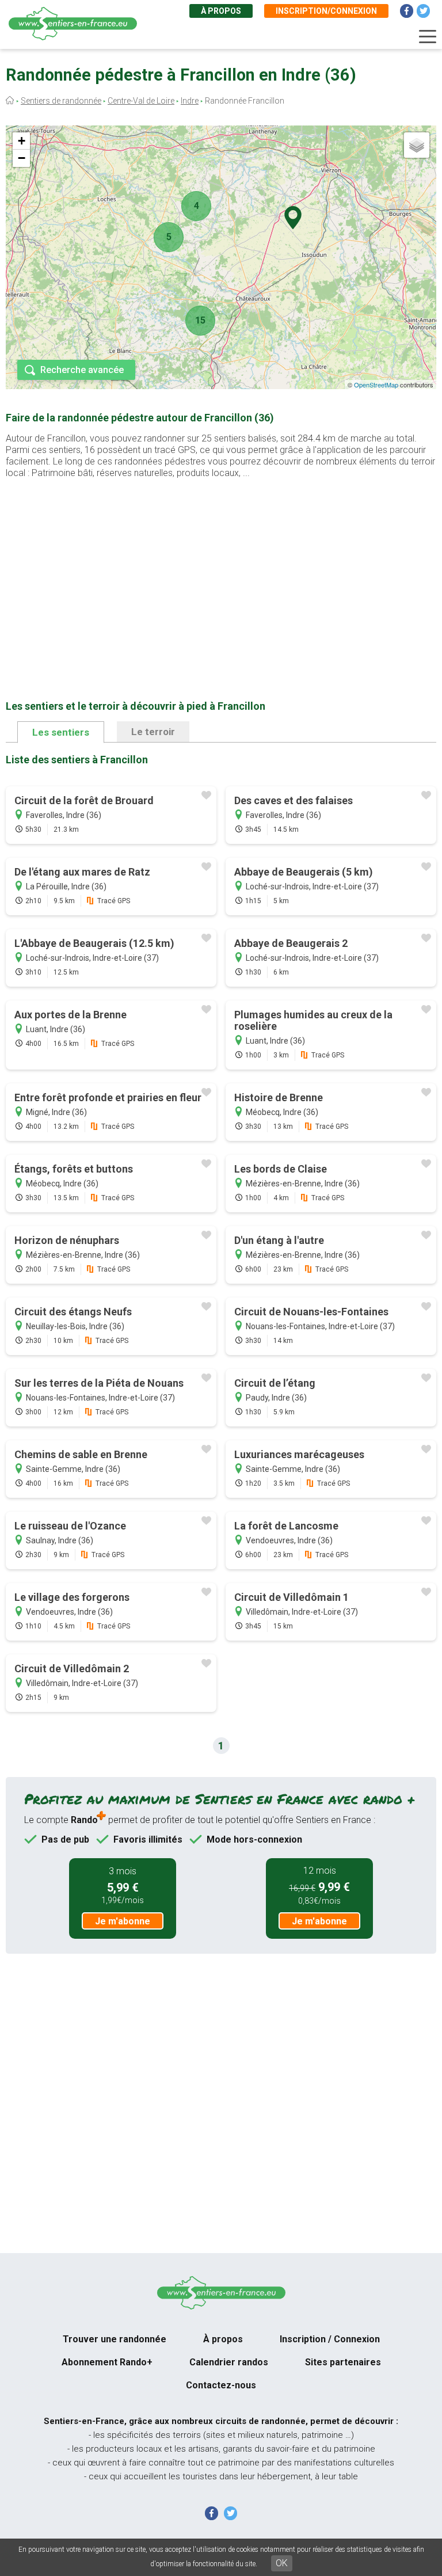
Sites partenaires (343, 2362)
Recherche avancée (82, 370)
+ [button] (22, 141)
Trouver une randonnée (115, 2339)
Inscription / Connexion (330, 2339)
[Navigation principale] (428, 37)
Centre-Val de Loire (141, 101)
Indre (190, 101)
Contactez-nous (221, 2385)
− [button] (22, 158)
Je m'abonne (123, 1921)
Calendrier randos (229, 2362)
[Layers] (417, 145)
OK (282, 2563)
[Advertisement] (221, 571)
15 (200, 320)
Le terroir (153, 732)
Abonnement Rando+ (107, 2362)
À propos (221, 11)
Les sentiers (61, 732)
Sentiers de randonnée (61, 101)
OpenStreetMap (376, 385)
